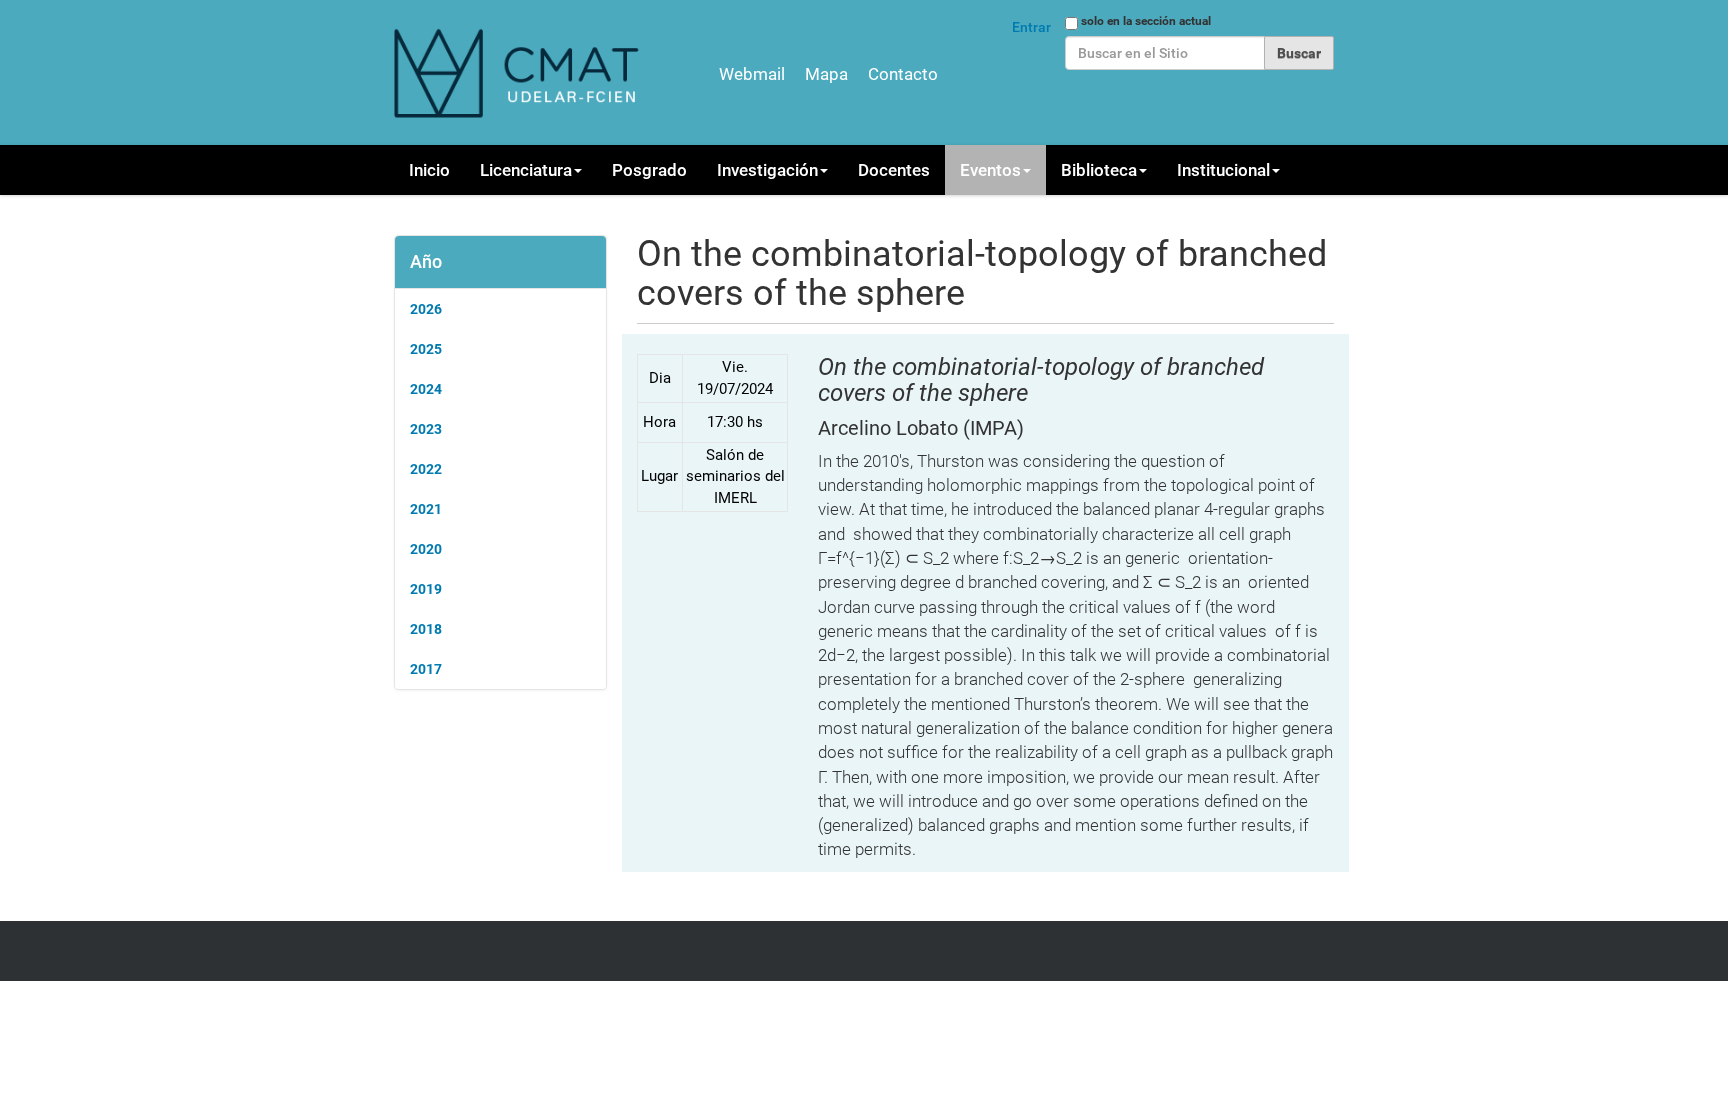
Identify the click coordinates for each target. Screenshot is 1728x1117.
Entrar (1031, 27)
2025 (426, 349)
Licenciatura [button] (526, 170)
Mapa (826, 74)
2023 (426, 429)
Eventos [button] (990, 170)
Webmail (752, 74)
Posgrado (649, 170)
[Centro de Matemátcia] (519, 72)
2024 (426, 389)
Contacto (903, 74)
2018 (426, 629)
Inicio (429, 170)
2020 (426, 549)
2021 (426, 509)
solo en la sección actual (1146, 21)
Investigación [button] (767, 170)
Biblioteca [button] (1099, 170)
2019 (426, 589)
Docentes (894, 170)
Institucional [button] (1223, 170)
